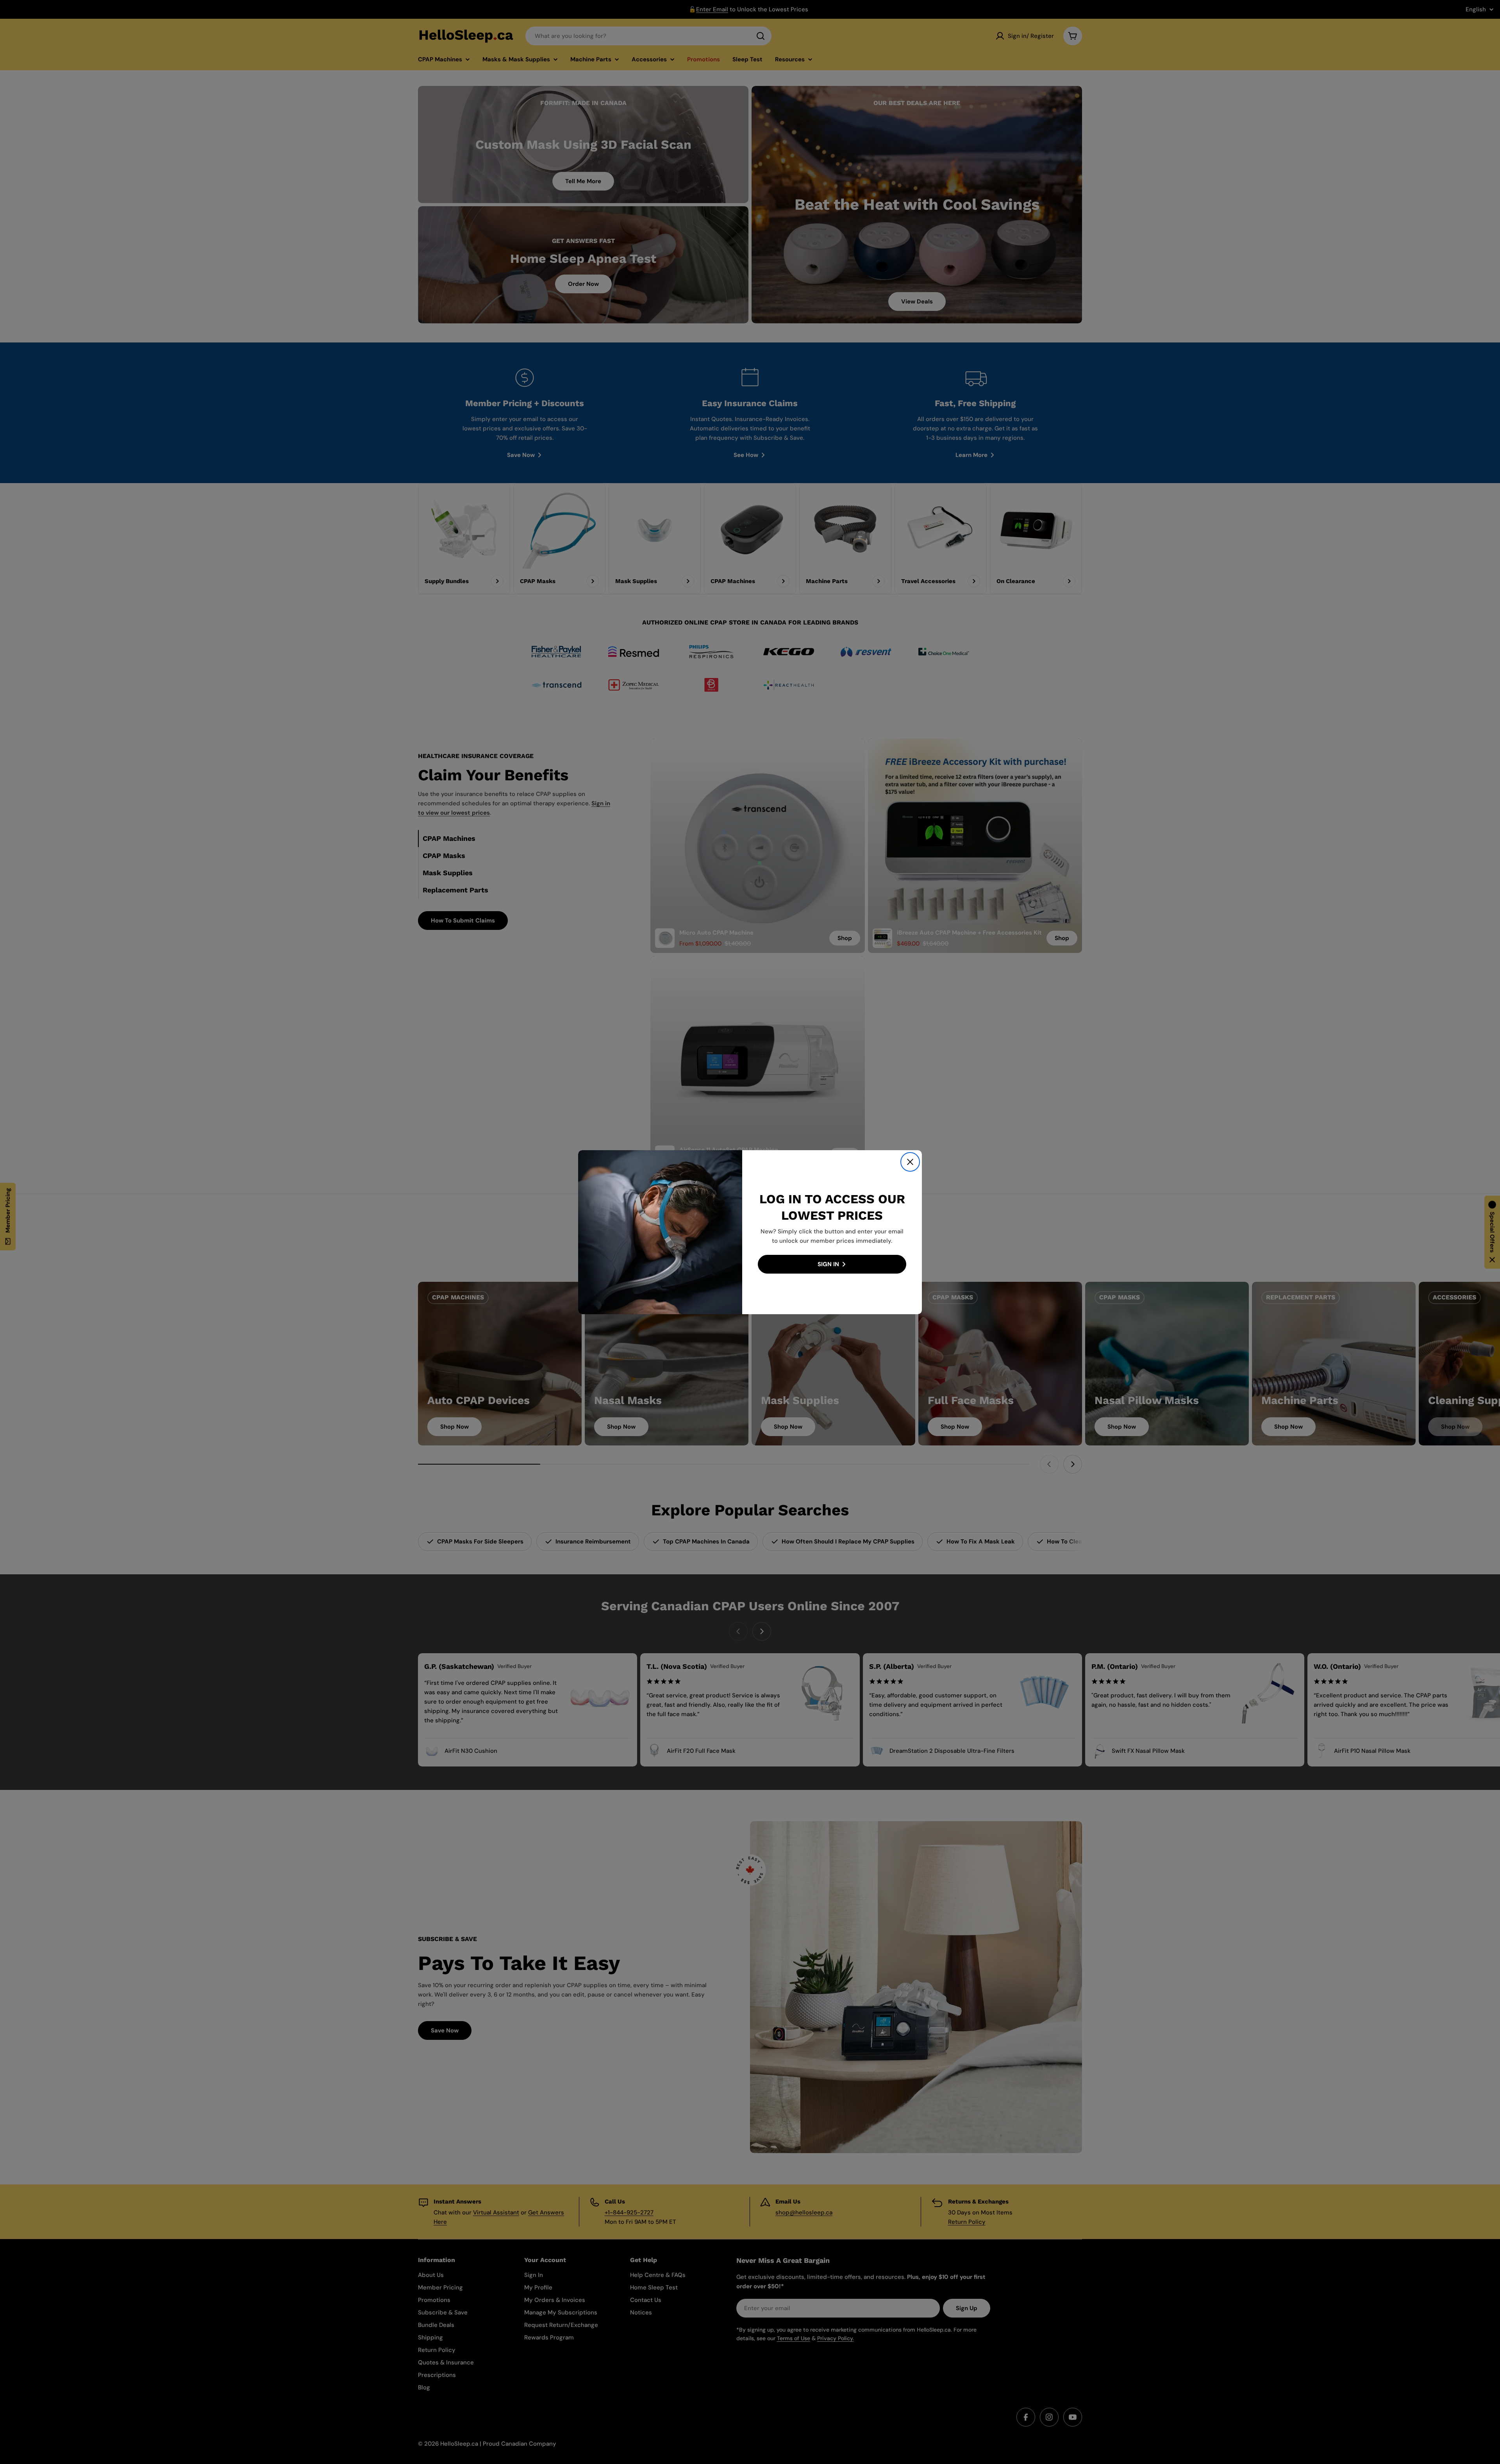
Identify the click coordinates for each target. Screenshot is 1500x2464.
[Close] (910, 1162)
